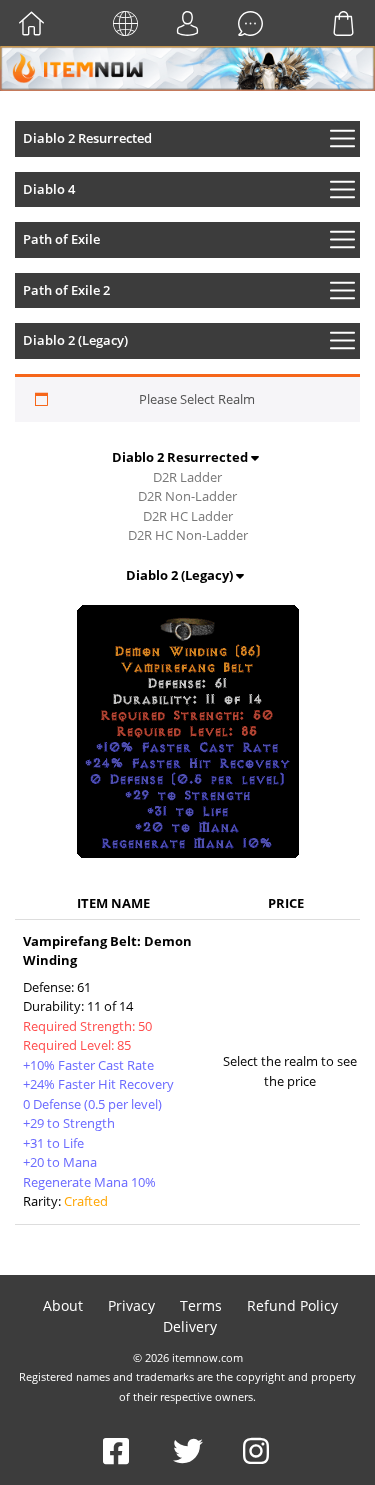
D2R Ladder (187, 477)
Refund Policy (292, 1305)
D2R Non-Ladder (187, 496)
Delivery (190, 1326)
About (63, 1305)
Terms (201, 1305)
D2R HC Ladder (188, 516)
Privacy (131, 1305)
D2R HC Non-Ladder (188, 535)
